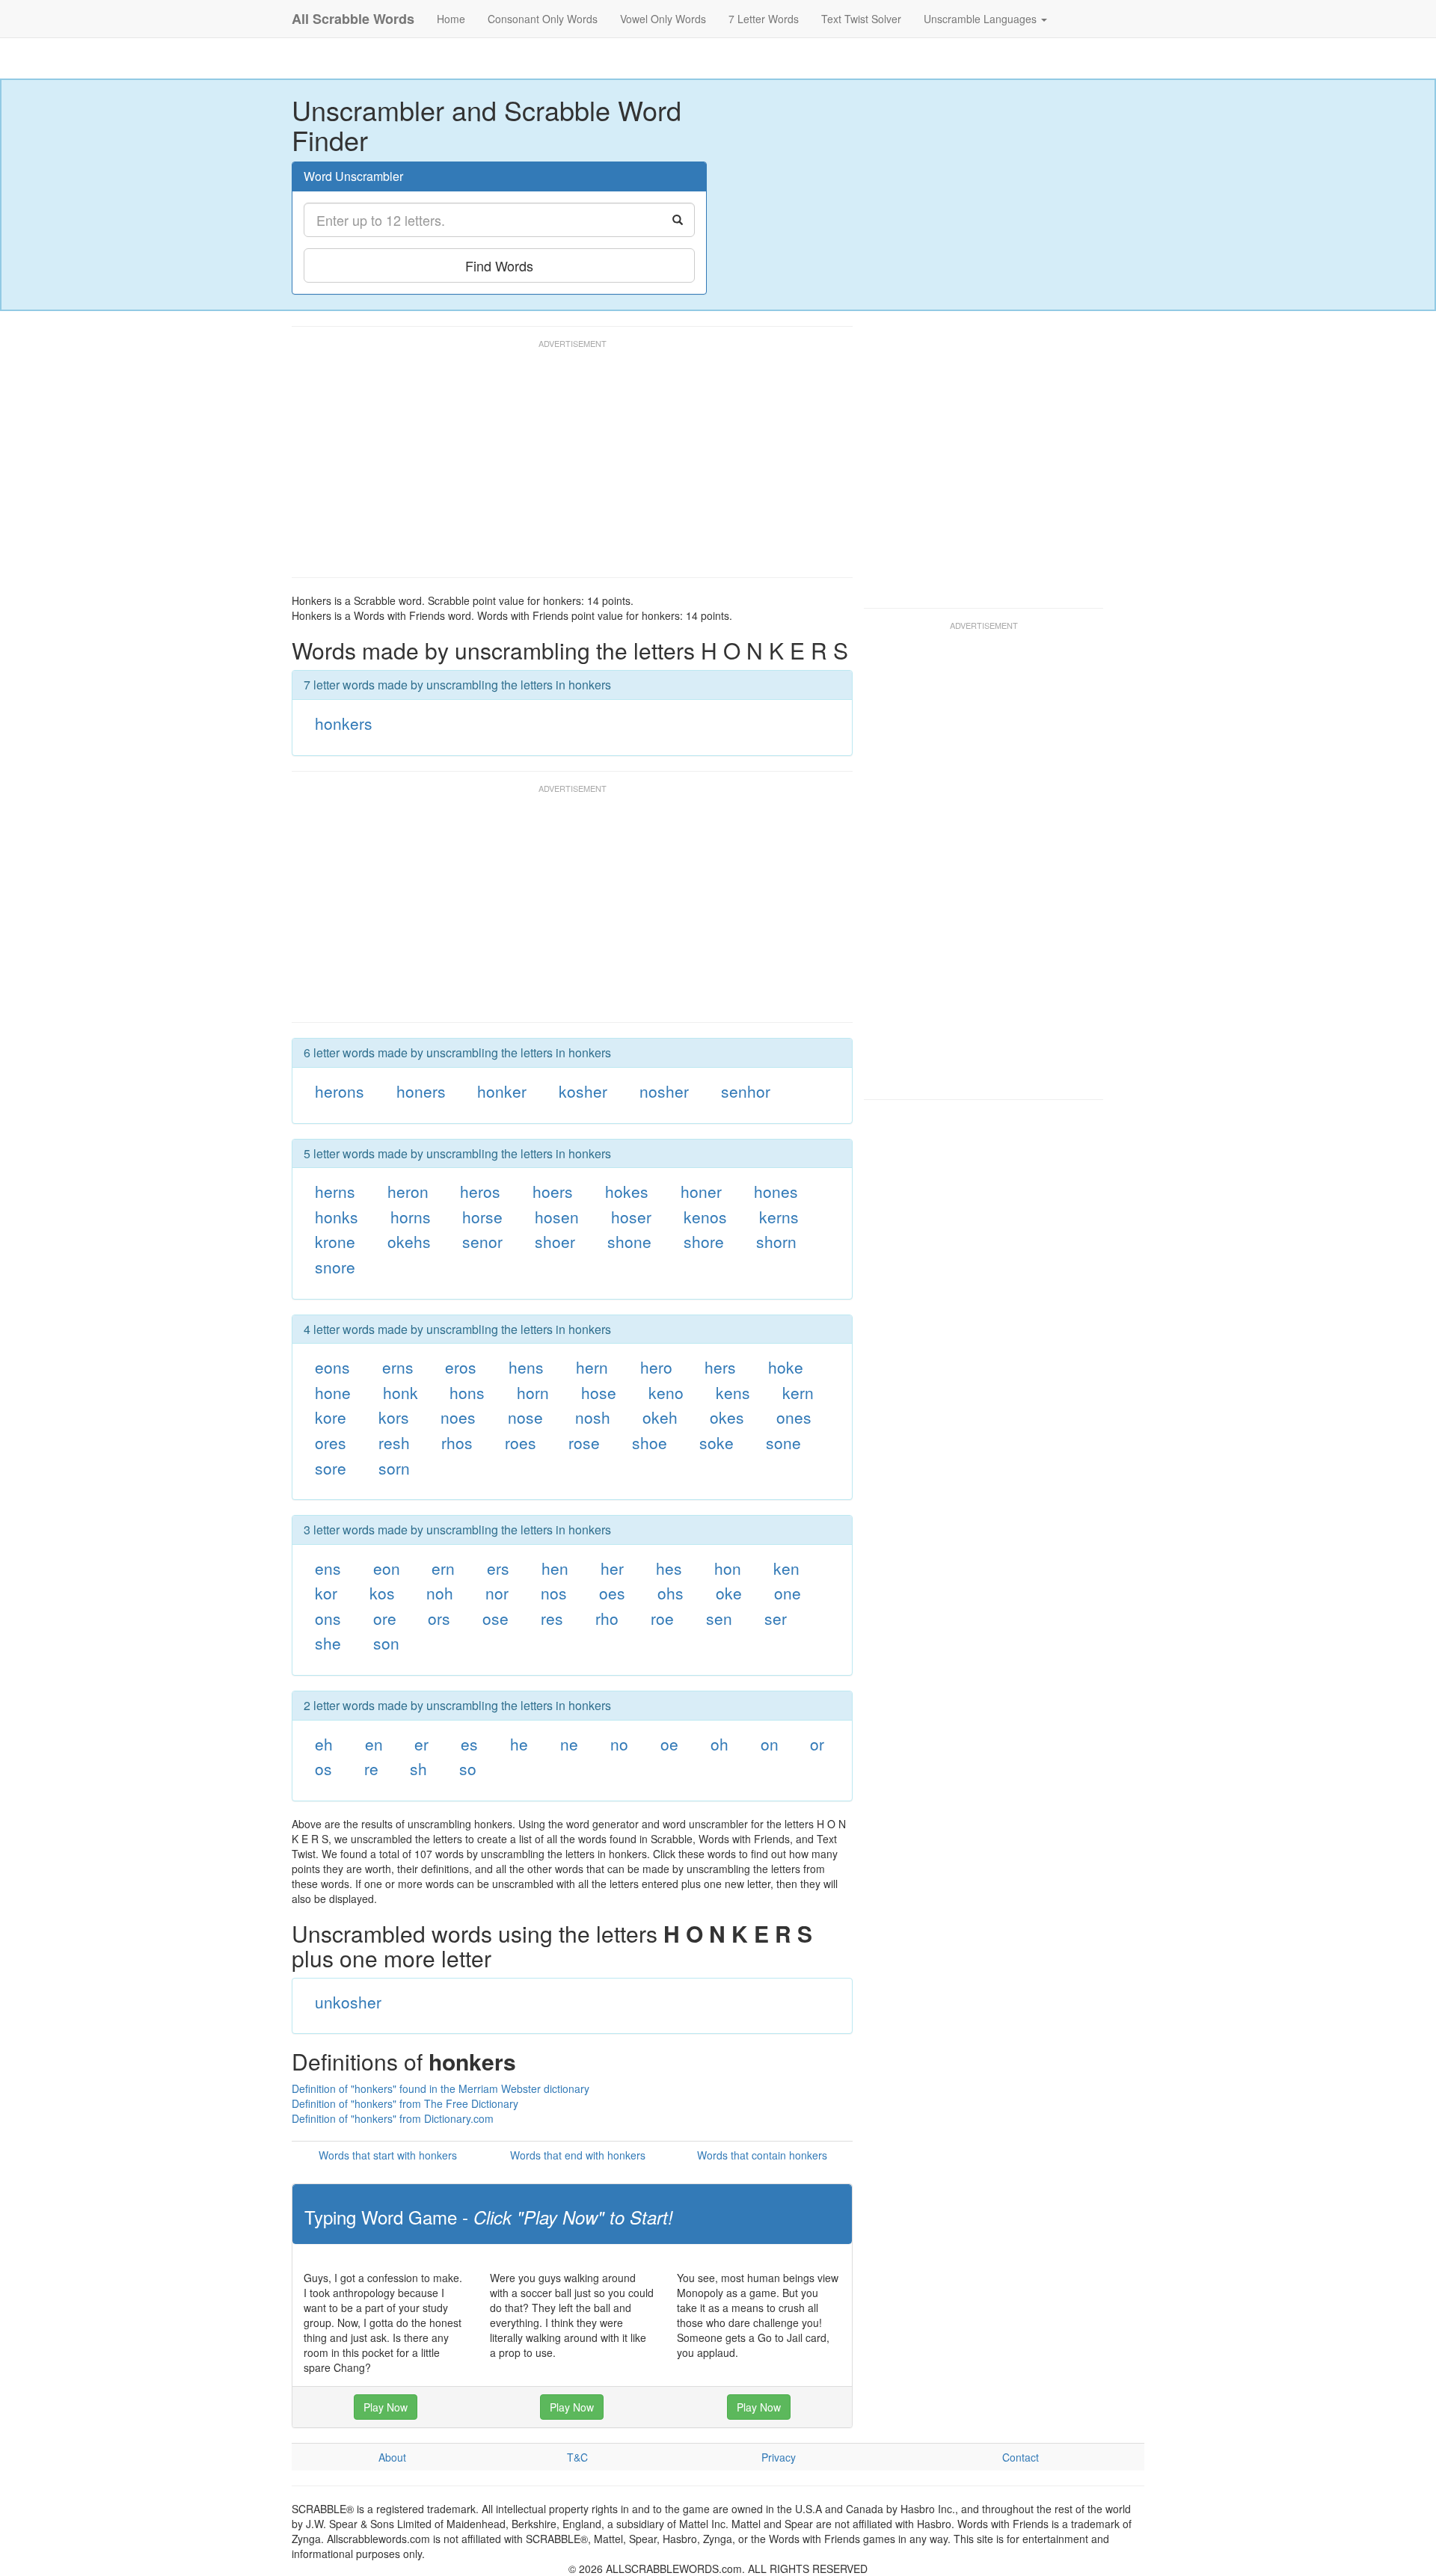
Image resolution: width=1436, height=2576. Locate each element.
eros (461, 1367)
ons (328, 1618)
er (421, 1744)
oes (612, 1593)
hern (592, 1367)
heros (480, 1191)
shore (704, 1241)
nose (525, 1417)
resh (394, 1442)
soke (717, 1442)
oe (669, 1744)
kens (733, 1392)
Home (451, 19)
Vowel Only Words (663, 19)
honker (502, 1091)
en (374, 1744)
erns (398, 1367)
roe (662, 1618)
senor (482, 1241)
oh (719, 1744)
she (328, 1643)
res (552, 1618)
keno (666, 1392)
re (371, 1768)
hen (555, 1568)
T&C (577, 2457)
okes (727, 1417)
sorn (394, 1468)
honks (337, 1217)
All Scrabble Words (353, 19)
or (817, 1744)
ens (328, 1568)
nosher (664, 1091)
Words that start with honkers (388, 2155)
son (386, 1643)
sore (331, 1468)
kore (331, 1417)
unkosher (348, 2002)
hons (467, 1392)
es (469, 1744)
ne (569, 1744)
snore (335, 1267)
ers (498, 1568)
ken (786, 1568)
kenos (705, 1217)
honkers (344, 723)
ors (439, 1618)
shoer (555, 1241)
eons (332, 1367)
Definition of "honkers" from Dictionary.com (393, 2118)
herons (340, 1091)
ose (495, 1618)
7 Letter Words (764, 19)
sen (719, 1618)
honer (701, 1191)
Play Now (386, 2407)
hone (333, 1392)
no (619, 1744)
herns (335, 1191)
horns (411, 1217)
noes (458, 1417)
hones (776, 1191)
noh (440, 1593)
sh (418, 1768)
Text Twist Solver (861, 19)
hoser (631, 1217)
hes (669, 1568)
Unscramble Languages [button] (982, 19)
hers (720, 1367)
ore (385, 1618)
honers (421, 1091)
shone (629, 1241)
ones (794, 1417)
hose (599, 1392)
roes (521, 1442)
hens (526, 1367)
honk (401, 1392)
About (392, 2457)
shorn (776, 1241)
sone (783, 1442)
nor (497, 1593)
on (770, 1744)
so (468, 1768)
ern (443, 1568)
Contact (1021, 2457)
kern (798, 1392)
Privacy (779, 2457)
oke (729, 1593)
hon (728, 1568)
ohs (671, 1593)
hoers (553, 1191)
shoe (650, 1442)
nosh (593, 1417)
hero (656, 1367)
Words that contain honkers (762, 2155)
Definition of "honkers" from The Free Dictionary (405, 2103)
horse (482, 1217)
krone (335, 1241)
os (323, 1768)
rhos (457, 1442)
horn (533, 1392)
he (519, 1744)
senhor (746, 1091)
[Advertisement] (564, 465)
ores (331, 1442)
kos (382, 1593)
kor (326, 1593)
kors (394, 1417)
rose (584, 1442)
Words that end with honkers (578, 2155)
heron (408, 1191)
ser (776, 1618)
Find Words (499, 265)
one (788, 1593)
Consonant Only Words (543, 19)
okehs (409, 1241)
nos (554, 1593)
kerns (779, 1217)
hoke (786, 1367)
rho (607, 1618)
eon (387, 1568)
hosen (557, 1217)
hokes (627, 1191)
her (612, 1568)
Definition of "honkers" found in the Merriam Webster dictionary (441, 2088)
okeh (660, 1417)
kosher (583, 1091)
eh (324, 1744)
